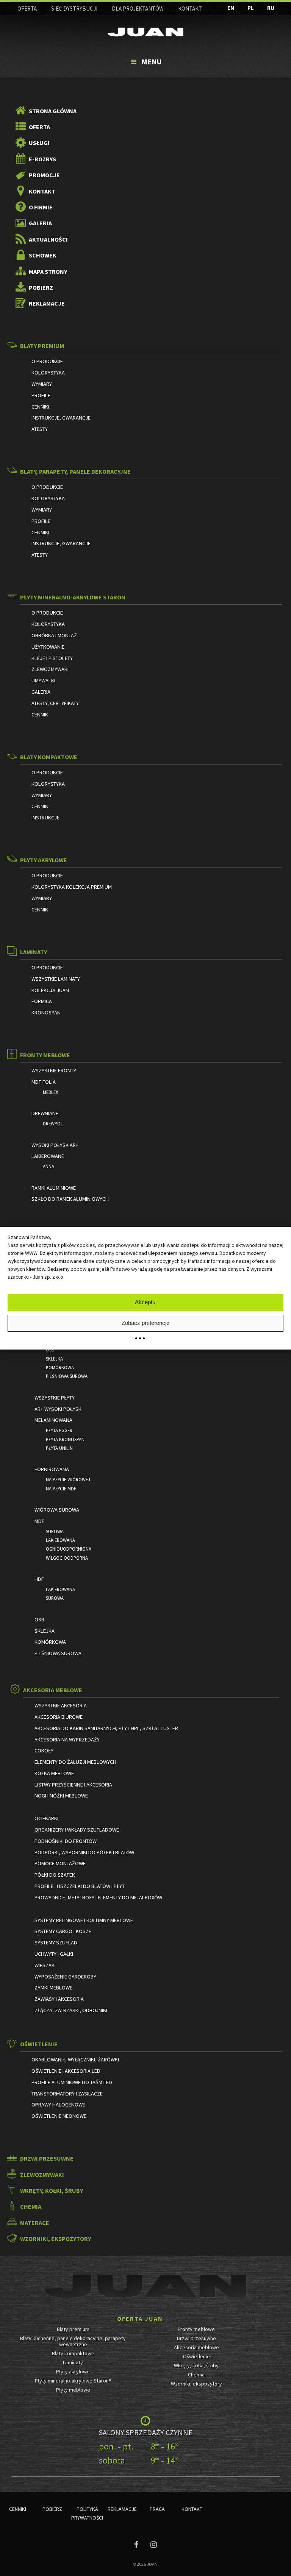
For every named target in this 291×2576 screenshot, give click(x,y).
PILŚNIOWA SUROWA (67, 1376)
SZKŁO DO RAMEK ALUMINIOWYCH (70, 1199)
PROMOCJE (44, 175)
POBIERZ (41, 287)
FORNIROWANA (52, 1469)
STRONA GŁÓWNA (53, 111)
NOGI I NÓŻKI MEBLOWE (61, 1796)
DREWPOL (53, 1123)
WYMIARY (42, 384)
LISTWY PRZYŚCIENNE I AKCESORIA (73, 1785)
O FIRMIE (41, 207)
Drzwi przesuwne (196, 2338)
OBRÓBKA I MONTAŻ (54, 635)
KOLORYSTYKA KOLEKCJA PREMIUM (72, 887)
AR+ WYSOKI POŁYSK (58, 1409)
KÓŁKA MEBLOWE (54, 1773)
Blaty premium (73, 2329)
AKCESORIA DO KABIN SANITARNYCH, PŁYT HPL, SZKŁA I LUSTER (106, 1728)
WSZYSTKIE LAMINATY (56, 979)
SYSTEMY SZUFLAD (56, 1943)
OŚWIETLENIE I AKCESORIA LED (66, 2071)
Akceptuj (146, 1302)
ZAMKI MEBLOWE (53, 1988)
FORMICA (42, 1001)
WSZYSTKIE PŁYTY (55, 1398)
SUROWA (55, 1531)
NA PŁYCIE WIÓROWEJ (68, 1479)
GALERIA (40, 223)
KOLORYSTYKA (48, 373)
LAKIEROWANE (48, 1156)
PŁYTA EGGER (59, 1430)
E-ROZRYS (42, 159)
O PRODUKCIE (47, 361)
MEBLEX (51, 1092)
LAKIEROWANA (60, 1540)
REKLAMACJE (47, 303)
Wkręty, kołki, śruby (196, 2365)
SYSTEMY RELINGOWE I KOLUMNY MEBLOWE (84, 1920)
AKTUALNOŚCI (48, 239)
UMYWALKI (43, 680)
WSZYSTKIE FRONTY (54, 1070)
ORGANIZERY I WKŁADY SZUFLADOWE (77, 1830)
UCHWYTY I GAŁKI (54, 1954)
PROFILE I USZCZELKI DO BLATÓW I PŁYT (80, 1886)
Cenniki (18, 2509)
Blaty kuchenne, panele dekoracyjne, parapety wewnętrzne (73, 2341)
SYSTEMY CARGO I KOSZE (63, 1931)
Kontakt (192, 2509)
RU (271, 8)
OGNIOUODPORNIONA (69, 1549)
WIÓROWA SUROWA (57, 1510)
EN (231, 8)
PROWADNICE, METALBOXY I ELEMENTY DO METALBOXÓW (98, 1897)
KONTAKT (190, 9)
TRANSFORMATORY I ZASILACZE (67, 2094)
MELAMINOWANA (53, 1420)
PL (251, 8)
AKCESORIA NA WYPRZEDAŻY (67, 1740)
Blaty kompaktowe (73, 2353)
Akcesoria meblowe (196, 2347)
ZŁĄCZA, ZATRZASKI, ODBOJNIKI (71, 2010)
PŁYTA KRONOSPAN (65, 1439)
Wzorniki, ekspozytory (196, 2384)
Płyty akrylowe (73, 2372)
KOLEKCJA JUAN (50, 990)
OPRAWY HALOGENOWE (58, 2105)
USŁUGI (39, 143)
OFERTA (27, 9)
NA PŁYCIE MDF (61, 1488)
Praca (157, 2509)
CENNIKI (40, 407)
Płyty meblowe (73, 2390)
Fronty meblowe (196, 2329)
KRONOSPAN (46, 1013)
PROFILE (41, 395)
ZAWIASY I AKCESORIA (59, 1999)
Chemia (196, 2375)
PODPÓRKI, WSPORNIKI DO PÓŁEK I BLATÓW (84, 1852)
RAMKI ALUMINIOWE (54, 1188)
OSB (50, 1350)
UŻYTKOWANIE (48, 647)
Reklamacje (122, 2509)
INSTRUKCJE (45, 818)
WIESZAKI (45, 1965)
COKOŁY (44, 1751)
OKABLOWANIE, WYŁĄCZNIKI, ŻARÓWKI (75, 2060)
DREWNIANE (45, 1113)
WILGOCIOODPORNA (67, 1558)
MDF (39, 1521)
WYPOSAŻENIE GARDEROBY (65, 1977)
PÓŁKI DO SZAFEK (55, 1875)
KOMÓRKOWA (60, 1367)
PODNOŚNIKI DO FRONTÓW (66, 1841)
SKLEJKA (54, 1359)
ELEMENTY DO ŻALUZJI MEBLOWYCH (75, 1762)
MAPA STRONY (48, 271)
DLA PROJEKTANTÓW (138, 9)
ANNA (48, 1166)
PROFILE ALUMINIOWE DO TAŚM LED (72, 2082)
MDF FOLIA (44, 1082)
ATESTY (40, 429)
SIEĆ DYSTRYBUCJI (74, 9)
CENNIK (40, 715)
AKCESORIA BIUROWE (59, 1717)
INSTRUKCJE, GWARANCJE (61, 418)
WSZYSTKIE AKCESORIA (61, 1705)
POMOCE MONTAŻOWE (60, 1863)
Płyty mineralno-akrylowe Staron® (73, 2381)
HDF (39, 1579)
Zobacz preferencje (145, 1323)
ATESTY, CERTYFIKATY (55, 703)
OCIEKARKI (46, 1818)
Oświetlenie (196, 2356)
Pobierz (52, 2509)
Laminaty (73, 2362)
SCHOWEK (43, 255)
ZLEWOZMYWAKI (50, 669)
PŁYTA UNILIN (59, 1448)
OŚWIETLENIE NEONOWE (59, 2116)
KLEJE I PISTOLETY (52, 658)
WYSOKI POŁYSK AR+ (55, 1145)
